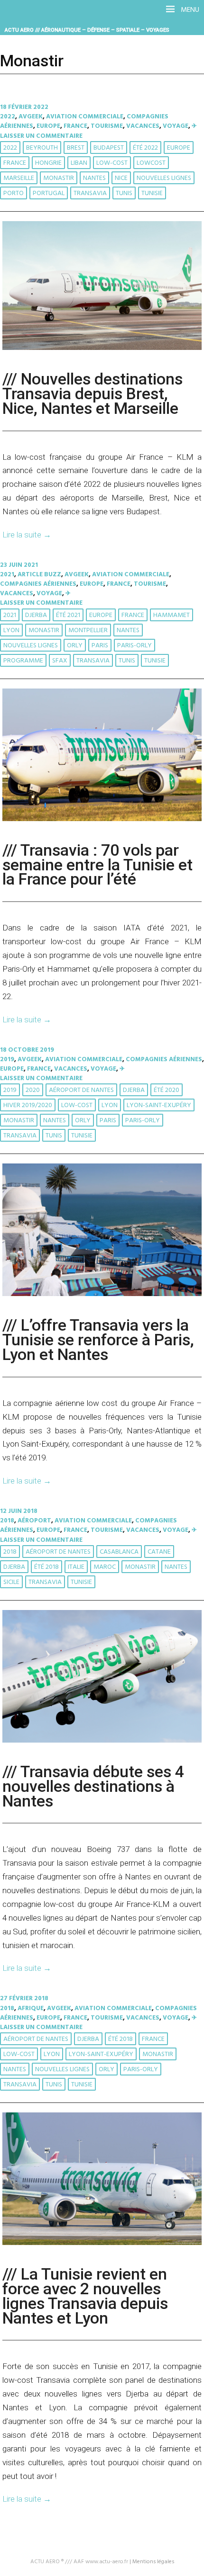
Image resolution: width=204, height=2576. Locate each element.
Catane (159, 1552)
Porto (14, 193)
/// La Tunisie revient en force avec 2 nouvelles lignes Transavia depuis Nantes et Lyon (85, 2296)
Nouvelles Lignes (164, 178)
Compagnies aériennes (38, 584)
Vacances (143, 126)
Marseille (19, 178)
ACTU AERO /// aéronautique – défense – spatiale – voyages (87, 30)
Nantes (94, 178)
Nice (121, 178)
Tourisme (107, 126)
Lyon (11, 631)
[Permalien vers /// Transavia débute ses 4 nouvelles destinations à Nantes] (102, 1741)
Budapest (109, 148)
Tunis (124, 193)
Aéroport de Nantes (81, 1090)
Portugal (49, 193)
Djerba (36, 615)
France (75, 126)
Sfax (60, 661)
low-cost (112, 163)
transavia (90, 193)
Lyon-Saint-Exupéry (159, 1105)
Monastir (59, 178)
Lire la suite (27, 535)
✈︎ (194, 126)
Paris (100, 646)
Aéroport (34, 1521)
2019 (7, 1060)
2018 (7, 1521)
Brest (76, 148)
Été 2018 (46, 1567)
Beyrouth (42, 148)
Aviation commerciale (85, 117)
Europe (48, 126)
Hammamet (172, 615)
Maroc (105, 1567)
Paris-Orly (134, 646)
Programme (23, 661)
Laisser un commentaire (41, 136)
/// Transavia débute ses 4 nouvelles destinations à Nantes (93, 1786)
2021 (7, 575)
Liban (79, 163)
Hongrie (48, 163)
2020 (33, 1090)
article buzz (39, 575)
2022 (8, 117)
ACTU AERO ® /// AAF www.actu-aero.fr (79, 2562)
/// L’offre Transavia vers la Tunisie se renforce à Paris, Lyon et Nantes (98, 1340)
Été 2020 (167, 1090)
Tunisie (152, 193)
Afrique (31, 2008)
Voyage (176, 126)
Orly (75, 646)
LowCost (151, 163)
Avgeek (31, 117)
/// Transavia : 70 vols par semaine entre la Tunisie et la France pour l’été (97, 865)
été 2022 (145, 148)
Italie (76, 1567)
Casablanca (119, 1552)
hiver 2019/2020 (28, 1105)
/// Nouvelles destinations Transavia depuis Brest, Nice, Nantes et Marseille (93, 394)
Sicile (11, 1582)
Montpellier (88, 631)
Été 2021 (68, 615)
